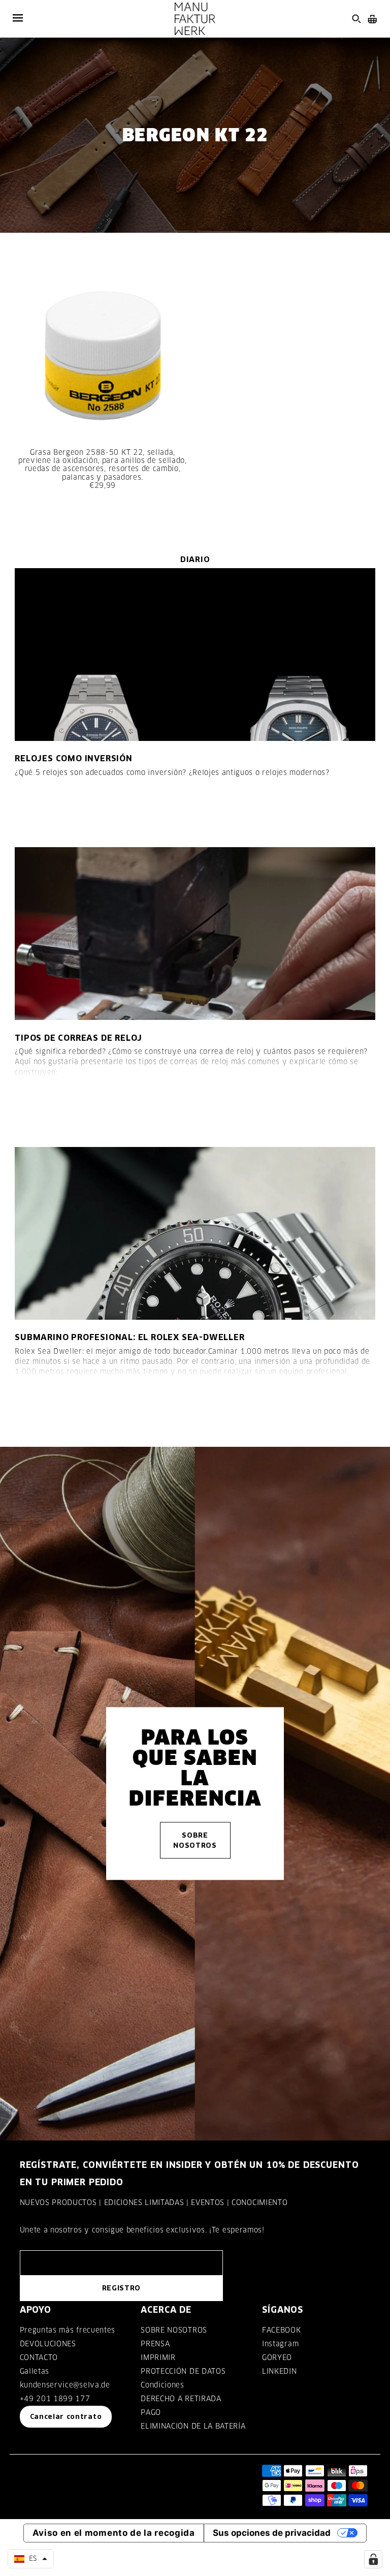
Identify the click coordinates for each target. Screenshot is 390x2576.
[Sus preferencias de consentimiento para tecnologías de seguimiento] (373, 2559)
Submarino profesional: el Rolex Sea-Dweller (129, 1337)
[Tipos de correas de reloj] (195, 934)
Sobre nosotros (195, 1840)
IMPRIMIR (158, 2357)
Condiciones (162, 2385)
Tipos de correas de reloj (78, 1038)
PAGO (151, 2412)
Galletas (35, 2371)
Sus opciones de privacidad (272, 2533)
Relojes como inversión (74, 758)
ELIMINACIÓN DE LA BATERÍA (193, 2426)
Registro (121, 2288)
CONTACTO (39, 2357)
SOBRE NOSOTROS (174, 2330)
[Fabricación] (195, 19)
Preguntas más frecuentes (68, 2330)
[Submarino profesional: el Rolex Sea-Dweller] (195, 1233)
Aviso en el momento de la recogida (114, 2533)
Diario (195, 559)
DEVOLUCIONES (48, 2344)
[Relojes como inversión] (195, 655)
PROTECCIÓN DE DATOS (183, 2371)
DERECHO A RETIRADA (181, 2399)
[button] (31, 2559)
